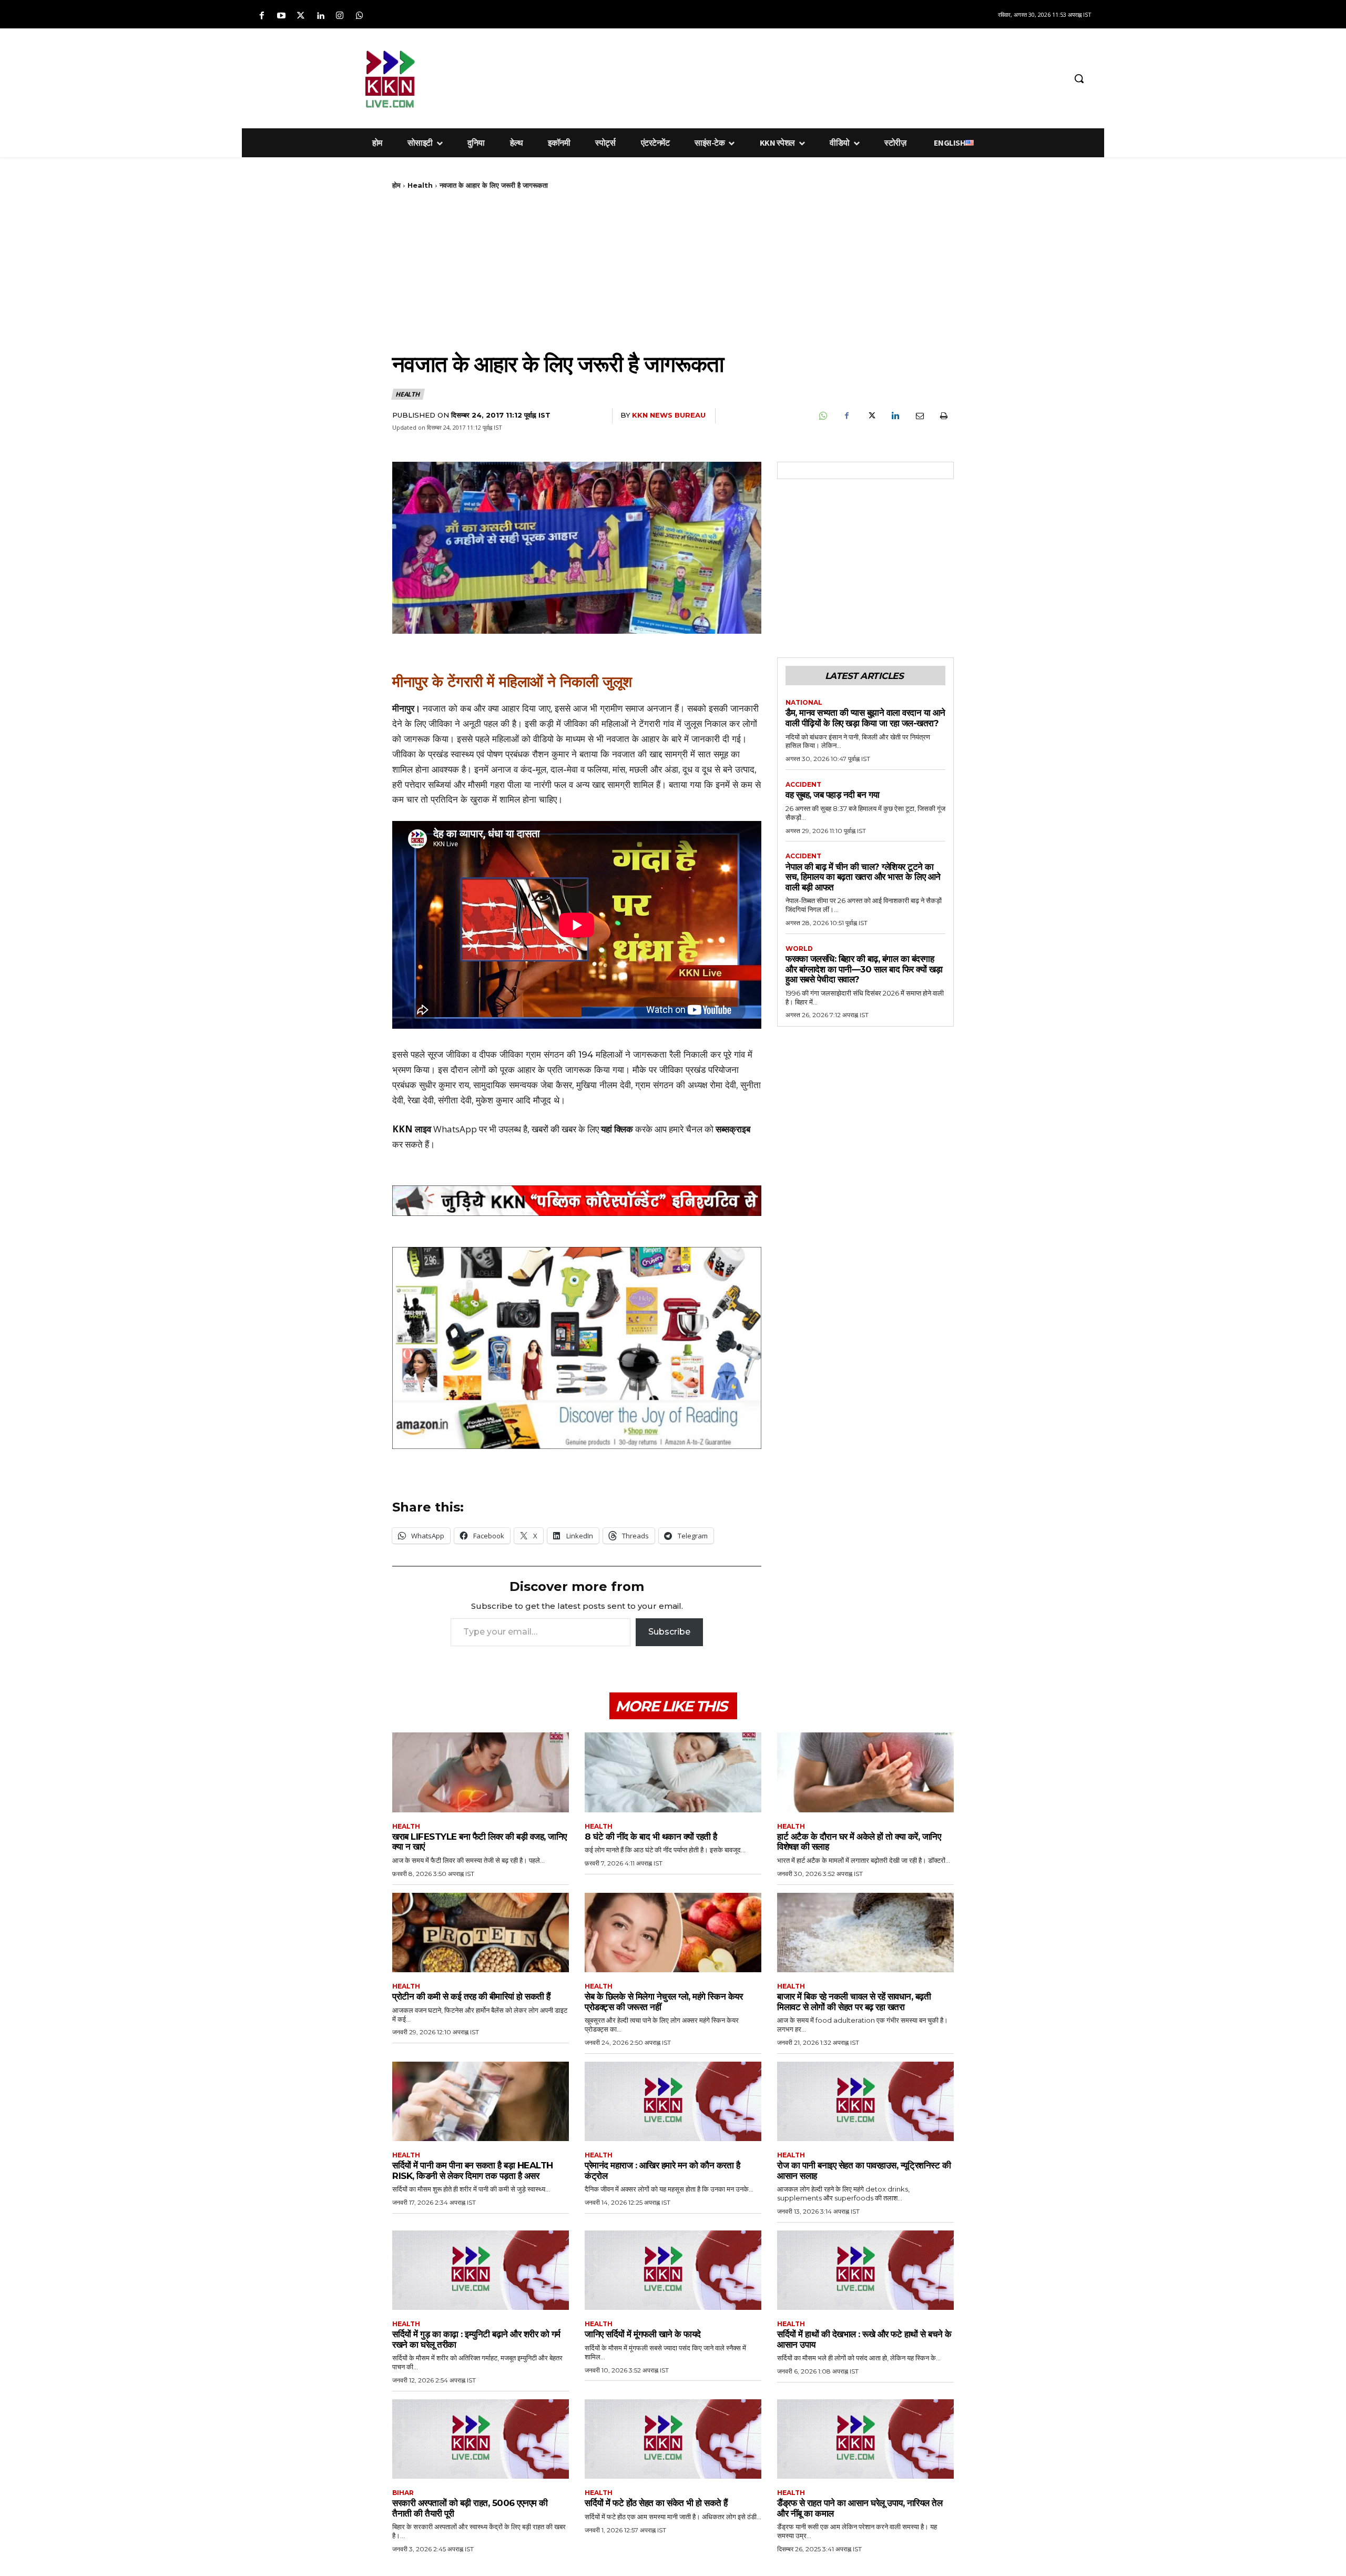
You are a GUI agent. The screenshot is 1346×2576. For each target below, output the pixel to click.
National (804, 703)
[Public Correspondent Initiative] (577, 1200)
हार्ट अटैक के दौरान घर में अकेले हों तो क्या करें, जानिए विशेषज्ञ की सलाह (859, 1842)
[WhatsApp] (822, 416)
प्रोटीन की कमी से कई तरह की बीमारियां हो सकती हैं (471, 1996)
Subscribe (669, 1632)
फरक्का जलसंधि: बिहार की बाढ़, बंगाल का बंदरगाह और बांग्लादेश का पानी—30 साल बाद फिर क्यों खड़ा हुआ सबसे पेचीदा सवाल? (864, 969)
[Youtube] (281, 16)
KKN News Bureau (669, 415)
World (799, 949)
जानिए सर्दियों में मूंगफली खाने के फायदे (643, 2334)
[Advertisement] (728, 77)
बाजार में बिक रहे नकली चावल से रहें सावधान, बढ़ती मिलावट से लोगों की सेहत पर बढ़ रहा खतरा (854, 2002)
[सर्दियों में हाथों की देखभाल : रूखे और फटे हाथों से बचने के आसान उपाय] (865, 2270)
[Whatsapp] (359, 16)
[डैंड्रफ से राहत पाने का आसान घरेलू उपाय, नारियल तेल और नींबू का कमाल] (865, 2439)
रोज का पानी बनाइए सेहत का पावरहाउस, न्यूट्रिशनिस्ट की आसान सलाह (864, 2171)
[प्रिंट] (943, 416)
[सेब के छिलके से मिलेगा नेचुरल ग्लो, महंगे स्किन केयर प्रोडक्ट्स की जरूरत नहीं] (673, 1933)
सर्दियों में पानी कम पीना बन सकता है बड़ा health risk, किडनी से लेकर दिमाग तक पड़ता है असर (473, 2171)
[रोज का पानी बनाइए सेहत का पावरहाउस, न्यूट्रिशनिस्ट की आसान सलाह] (865, 2101)
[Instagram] (340, 16)
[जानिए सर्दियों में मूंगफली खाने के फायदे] (673, 2270)
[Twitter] (300, 16)
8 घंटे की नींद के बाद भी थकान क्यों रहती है (651, 1837)
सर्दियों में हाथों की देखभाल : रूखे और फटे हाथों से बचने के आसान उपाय (864, 2339)
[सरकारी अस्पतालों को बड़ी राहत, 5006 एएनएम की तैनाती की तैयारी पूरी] (481, 2439)
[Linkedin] (320, 16)
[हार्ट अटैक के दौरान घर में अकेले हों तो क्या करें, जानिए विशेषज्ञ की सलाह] (865, 1772)
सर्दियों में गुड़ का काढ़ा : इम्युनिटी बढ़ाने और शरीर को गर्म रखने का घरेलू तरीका (476, 2339)
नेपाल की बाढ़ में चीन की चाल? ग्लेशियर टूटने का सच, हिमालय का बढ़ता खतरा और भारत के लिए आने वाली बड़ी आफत (863, 877)
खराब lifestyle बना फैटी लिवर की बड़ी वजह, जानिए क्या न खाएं (480, 1842)
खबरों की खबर (554, 1129)
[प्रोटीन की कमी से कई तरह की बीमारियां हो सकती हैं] (481, 1933)
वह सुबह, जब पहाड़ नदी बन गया (833, 795)
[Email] (919, 416)
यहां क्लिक (617, 1129)
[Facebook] (262, 16)
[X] (871, 416)
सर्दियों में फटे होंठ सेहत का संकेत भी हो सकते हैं (656, 2503)
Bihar (403, 2493)
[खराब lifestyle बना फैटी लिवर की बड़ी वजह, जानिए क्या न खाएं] (481, 1772)
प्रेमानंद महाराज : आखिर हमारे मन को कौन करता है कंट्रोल (662, 2171)
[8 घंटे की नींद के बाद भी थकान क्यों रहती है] (673, 1772)
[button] (1079, 78)
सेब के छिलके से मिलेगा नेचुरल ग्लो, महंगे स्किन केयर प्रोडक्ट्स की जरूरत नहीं (664, 2002)
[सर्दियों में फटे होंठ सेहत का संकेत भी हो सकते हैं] (673, 2439)
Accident (803, 785)
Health (420, 185)
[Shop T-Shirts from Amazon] (577, 1348)
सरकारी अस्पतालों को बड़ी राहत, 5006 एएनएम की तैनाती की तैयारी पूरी (470, 2508)
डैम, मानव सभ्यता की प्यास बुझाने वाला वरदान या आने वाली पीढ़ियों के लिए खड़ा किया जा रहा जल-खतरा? (865, 718)
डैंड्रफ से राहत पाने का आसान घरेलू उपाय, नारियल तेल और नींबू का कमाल (860, 2508)
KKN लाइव (412, 1129)
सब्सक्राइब (733, 1129)
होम (396, 185)
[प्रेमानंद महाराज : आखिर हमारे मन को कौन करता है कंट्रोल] (673, 2101)
